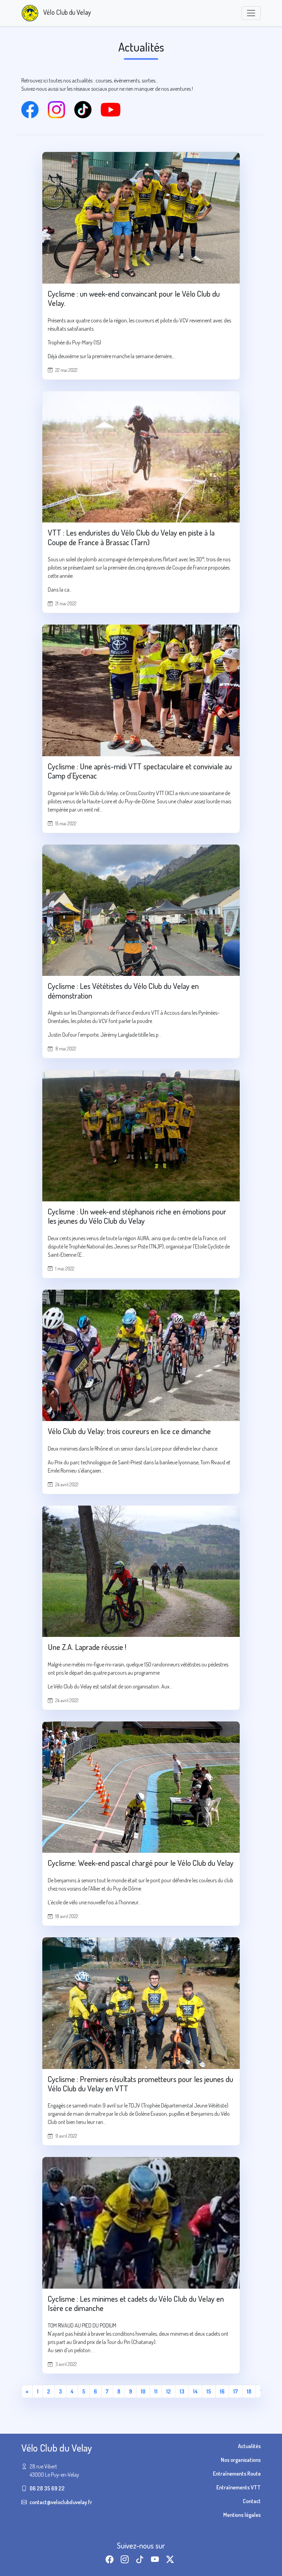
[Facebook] (35, 109)
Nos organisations (241, 2460)
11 (156, 2391)
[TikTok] (88, 109)
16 (222, 2391)
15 (209, 2391)
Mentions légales (242, 2515)
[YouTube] (113, 109)
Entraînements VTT (238, 2487)
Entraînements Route (237, 2474)
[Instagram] (61, 109)
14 (195, 2391)
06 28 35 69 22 (47, 2488)
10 (143, 2391)
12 (169, 2391)
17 (236, 2391)
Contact (252, 2501)
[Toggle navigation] (251, 13)
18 (249, 2391)
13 (182, 2391)
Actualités (249, 2446)
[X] (171, 2559)
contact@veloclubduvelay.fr (61, 2502)
